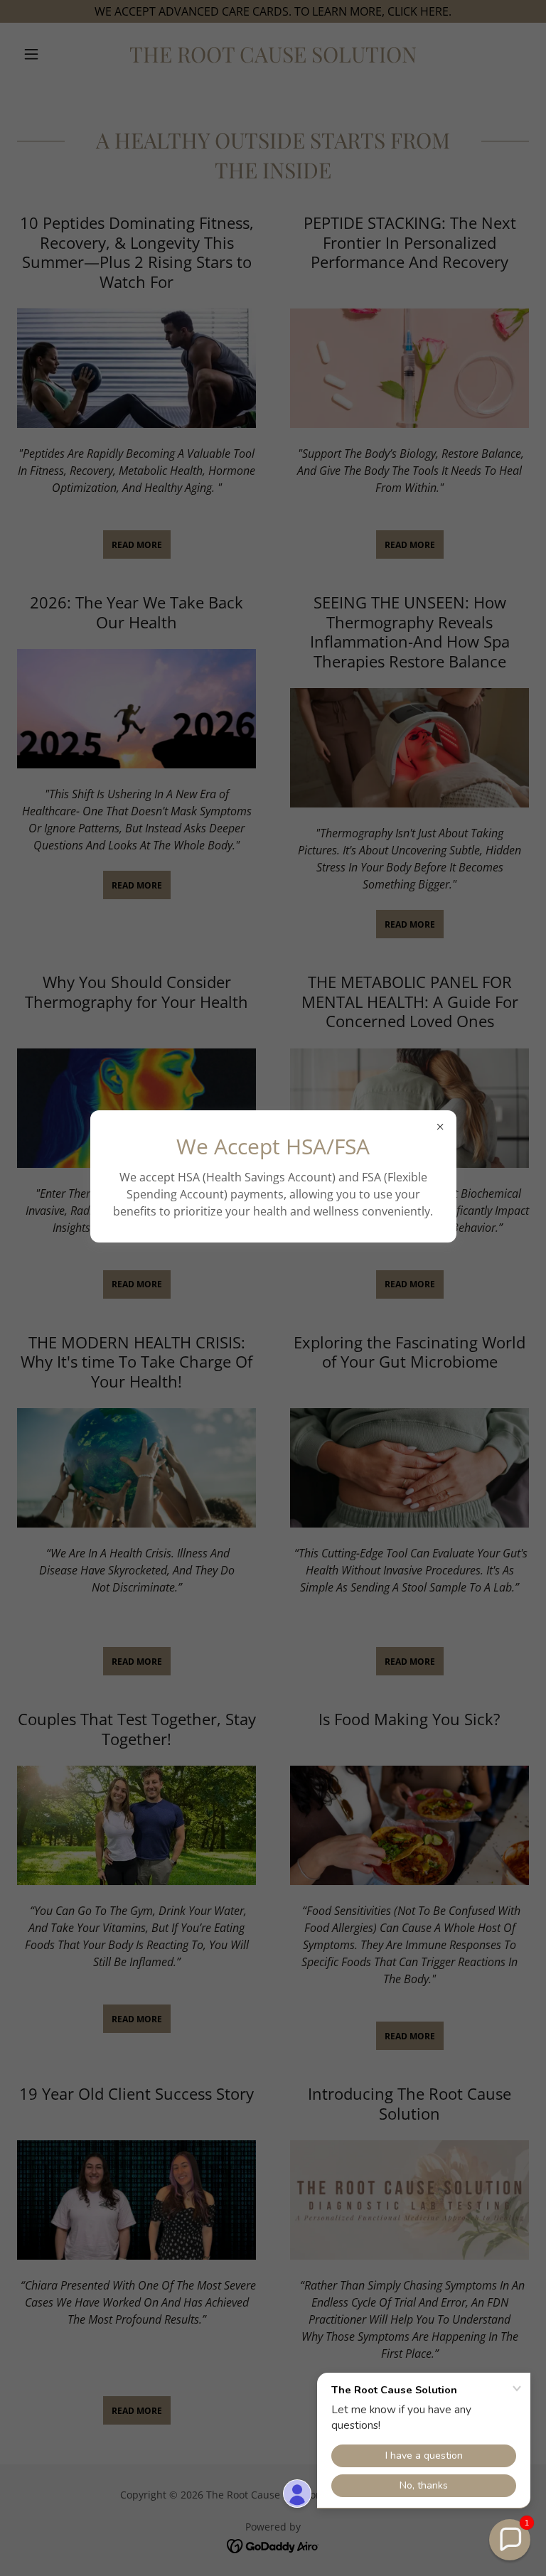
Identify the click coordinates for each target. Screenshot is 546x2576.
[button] (510, 2540)
